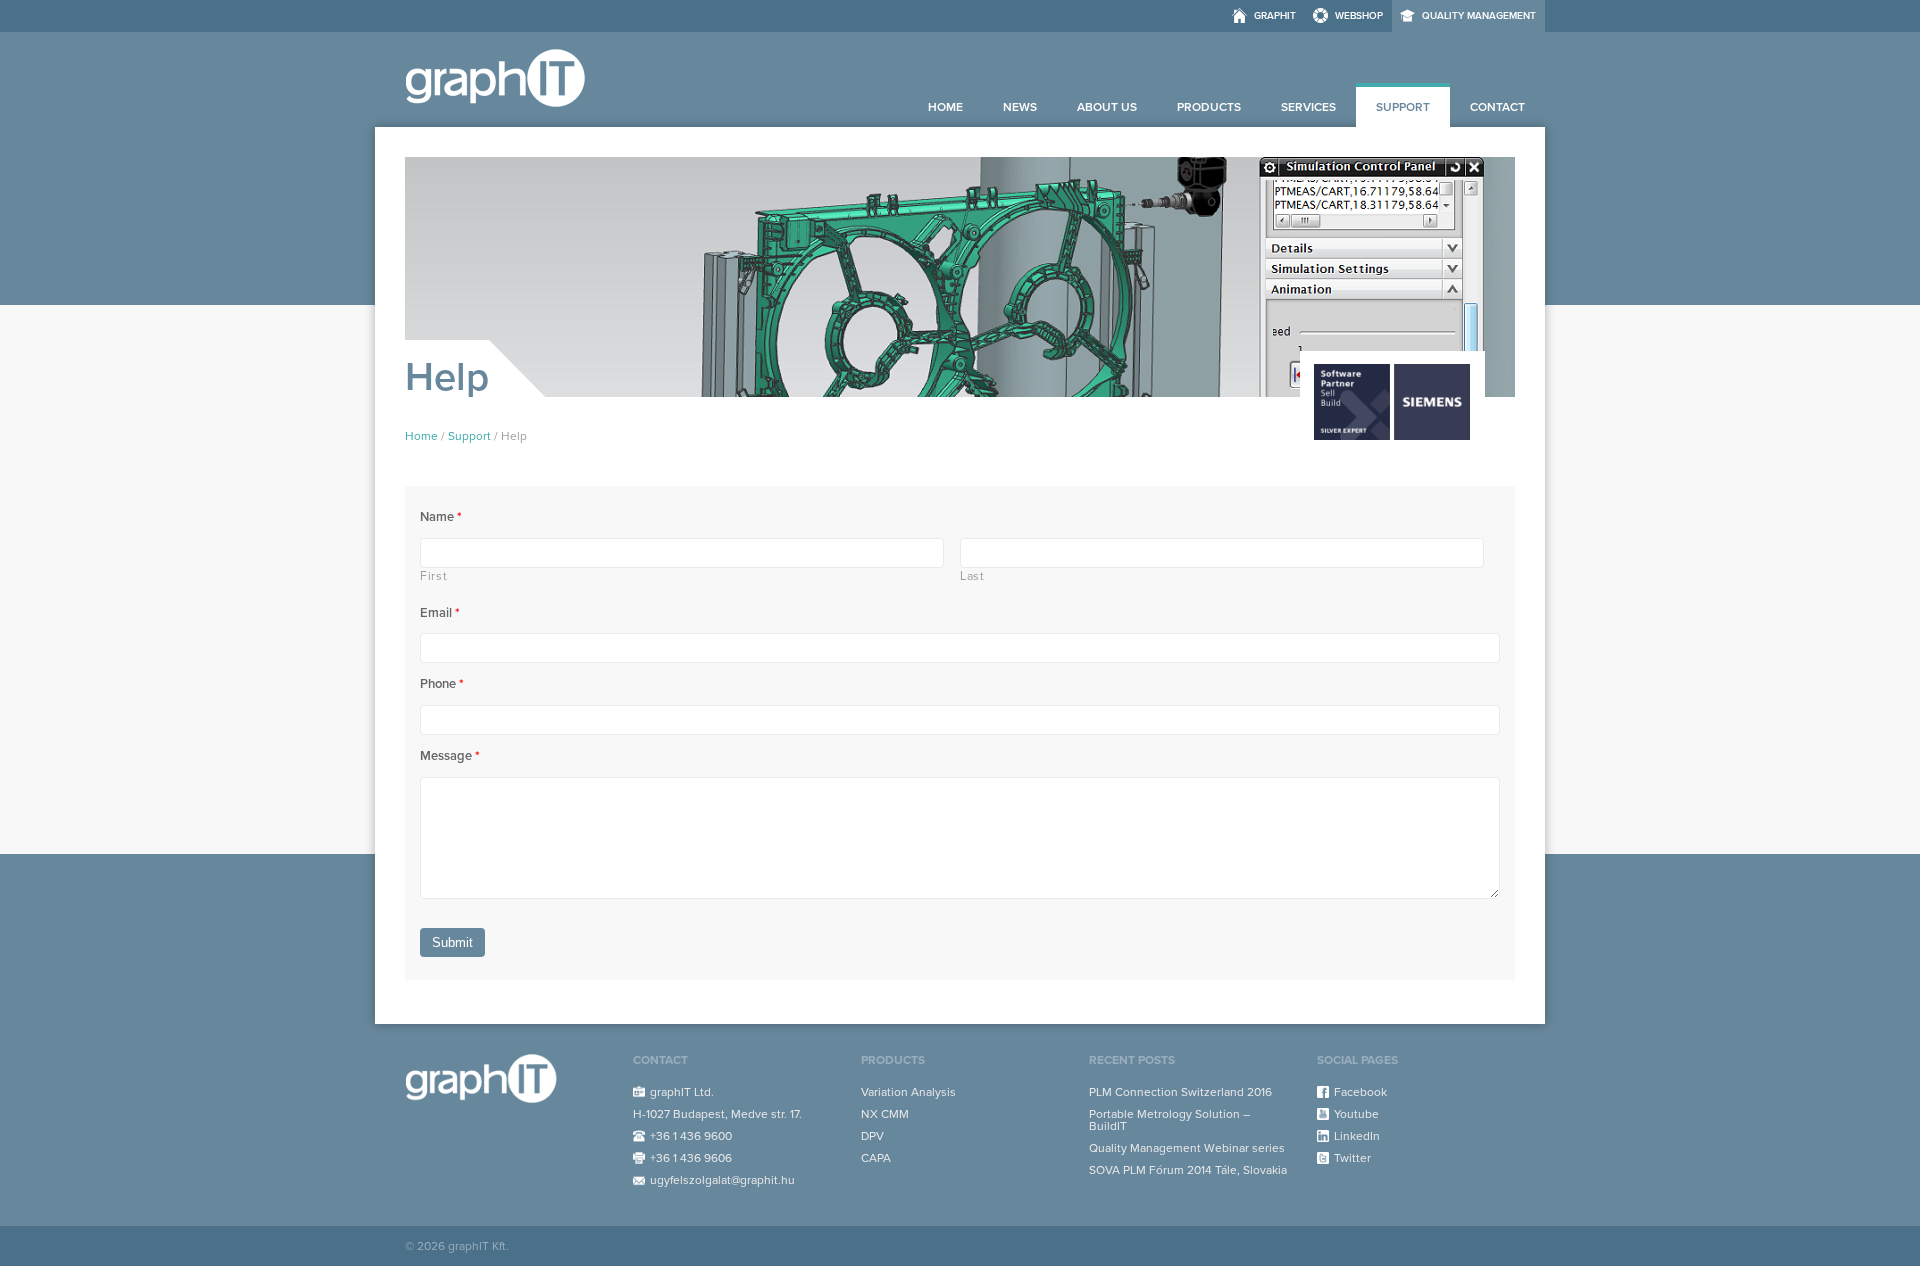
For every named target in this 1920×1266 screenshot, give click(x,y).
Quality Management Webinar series (1187, 1148)
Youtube (1356, 1114)
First (433, 576)
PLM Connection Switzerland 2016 (1180, 1092)
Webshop (1359, 16)
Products (1209, 107)
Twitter (1352, 1158)
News (1020, 107)
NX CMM (885, 1114)
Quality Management (1479, 16)
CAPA (876, 1158)
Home (945, 107)
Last (972, 576)
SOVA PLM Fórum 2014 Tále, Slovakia (1188, 1170)
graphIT (1275, 16)
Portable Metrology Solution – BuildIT (1169, 1120)
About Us (1107, 107)
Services (1308, 107)
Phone (442, 684)
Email (440, 613)
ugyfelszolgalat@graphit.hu (722, 1180)
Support (1403, 107)
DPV (872, 1136)
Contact (1497, 107)
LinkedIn (1357, 1136)
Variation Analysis (908, 1092)
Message (450, 756)
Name (441, 517)
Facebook (1360, 1092)
